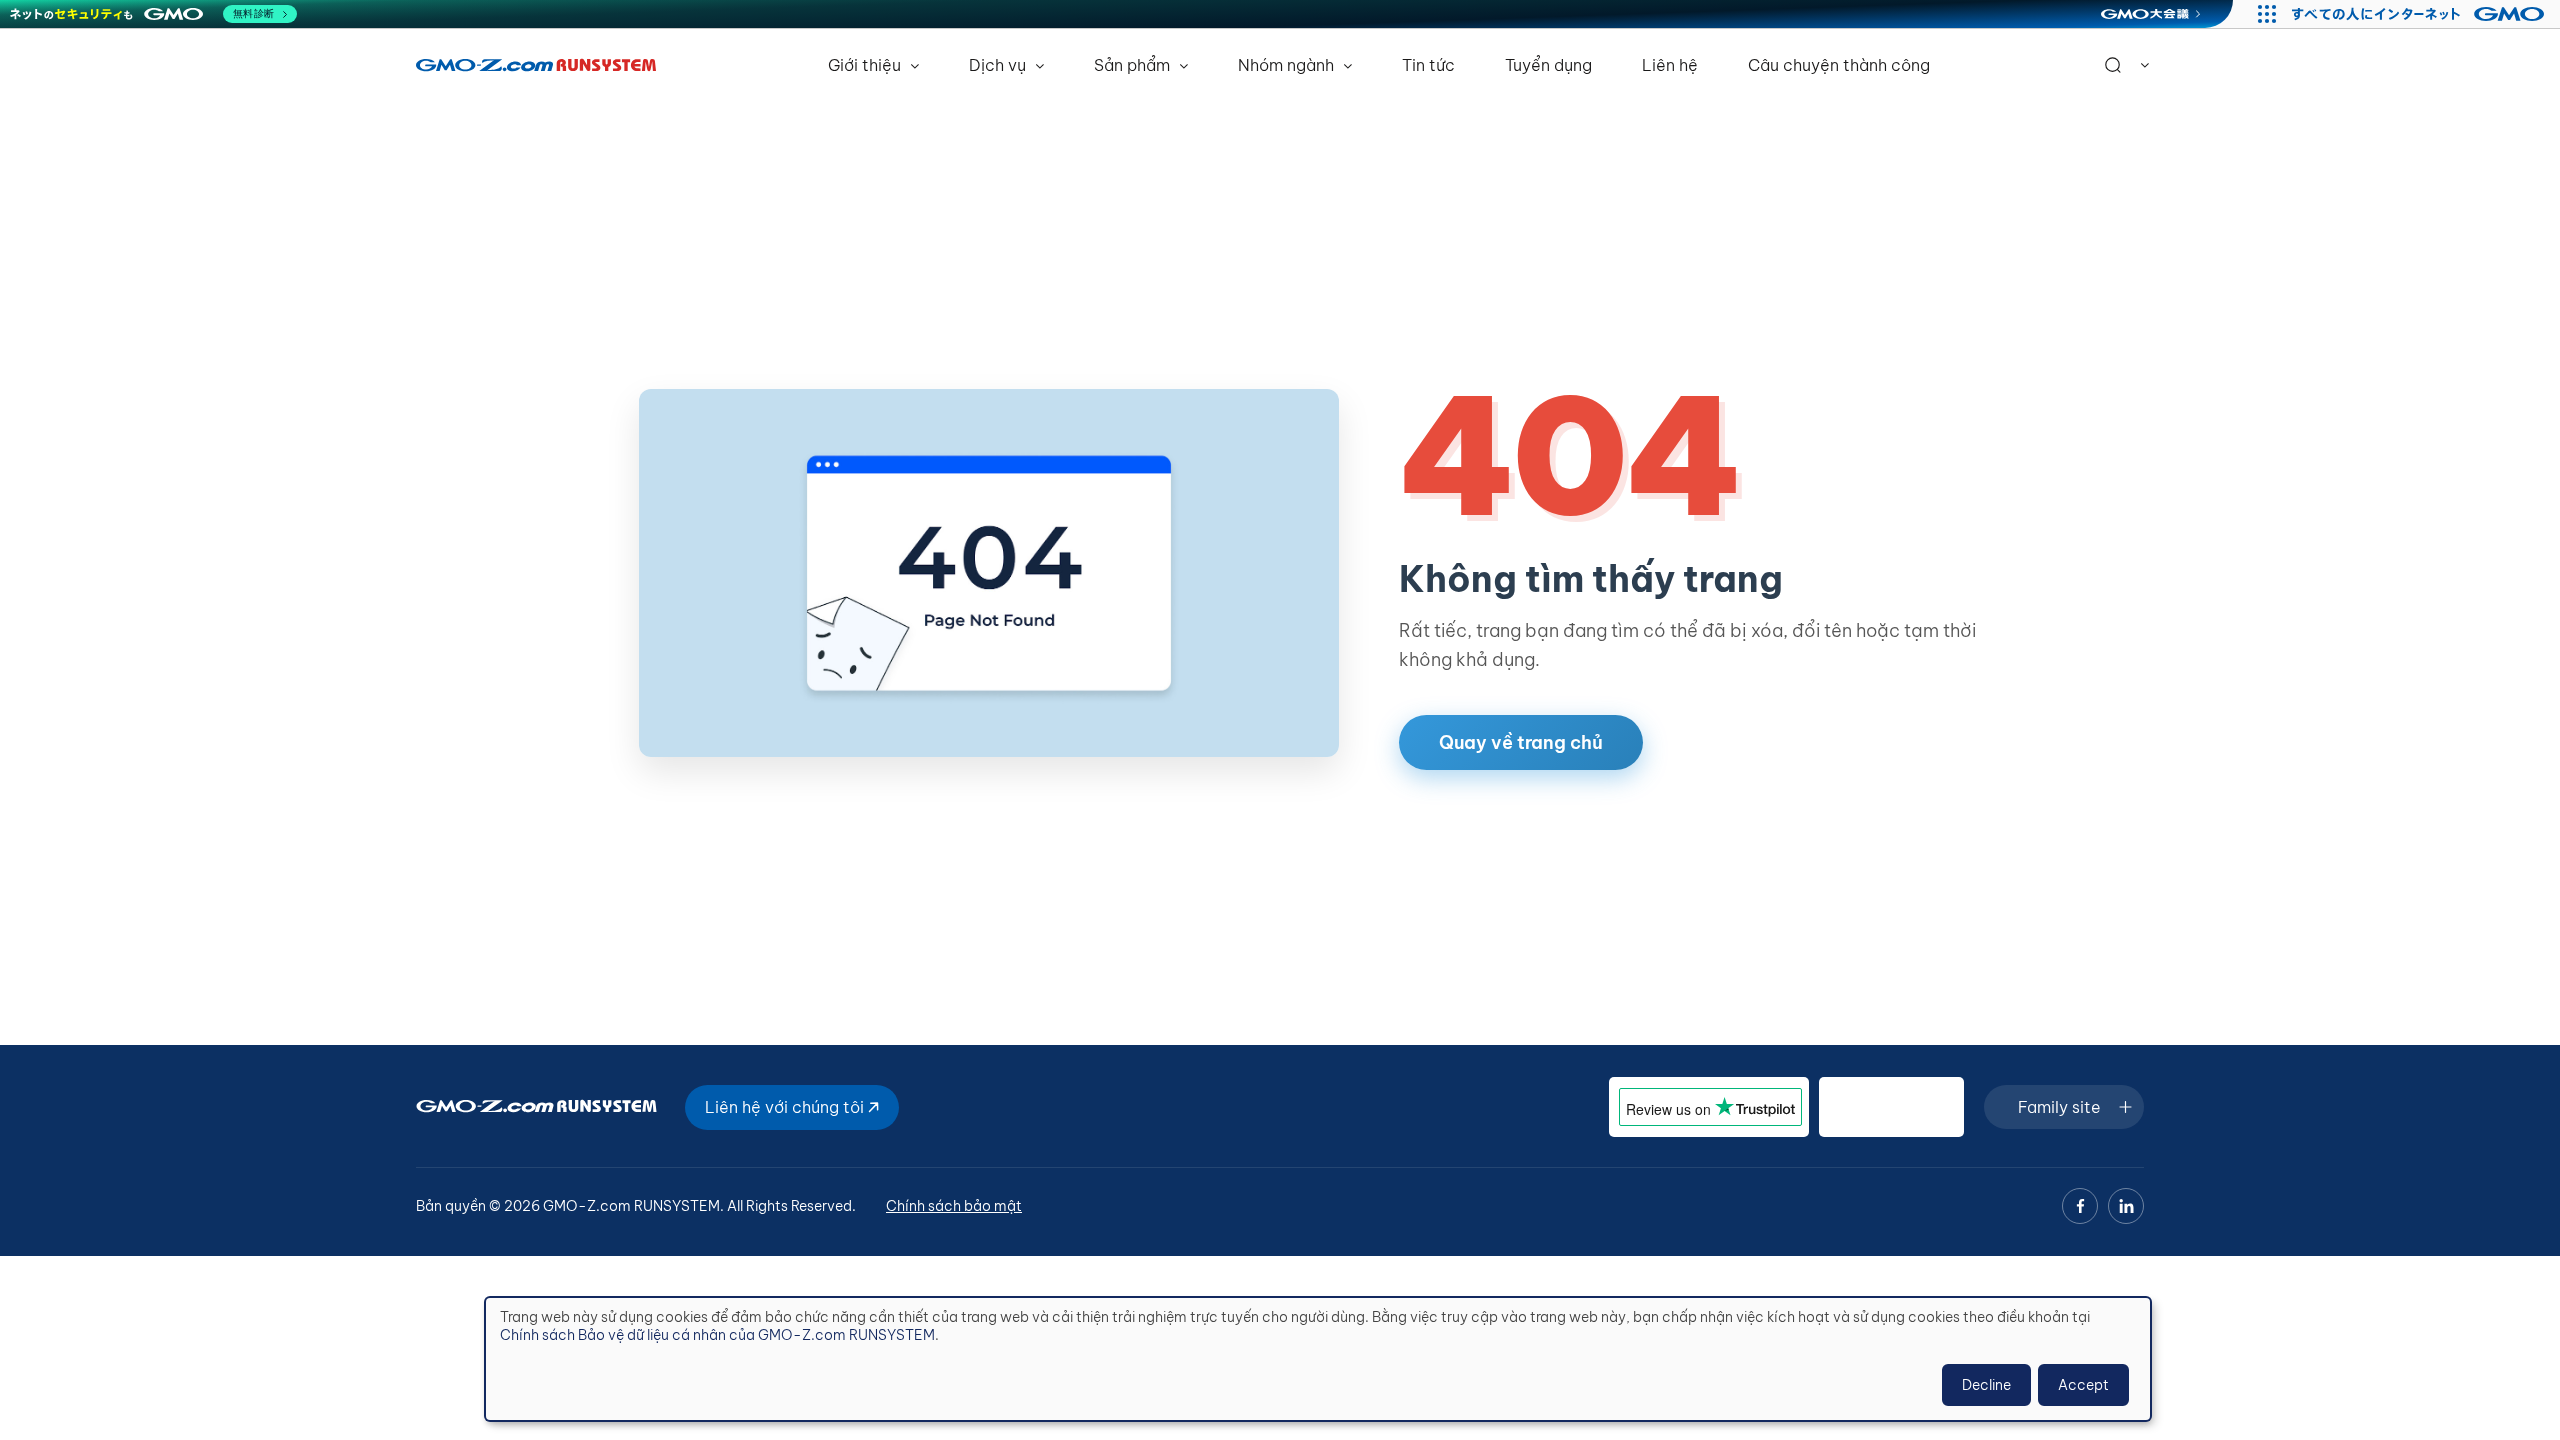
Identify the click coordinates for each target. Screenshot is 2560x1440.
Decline (1986, 1385)
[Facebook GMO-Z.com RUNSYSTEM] (2080, 1206)
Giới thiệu (866, 65)
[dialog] (1318, 1359)
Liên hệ (1670, 65)
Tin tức (1428, 65)
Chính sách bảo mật (954, 1206)
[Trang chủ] (536, 65)
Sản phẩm (1134, 65)
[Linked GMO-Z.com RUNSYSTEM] (2126, 1206)
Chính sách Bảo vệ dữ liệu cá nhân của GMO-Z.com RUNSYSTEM (717, 1335)
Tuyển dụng (1548, 65)
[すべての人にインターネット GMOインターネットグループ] (2420, 14)
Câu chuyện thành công (1839, 65)
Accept (2083, 1385)
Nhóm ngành (1288, 65)
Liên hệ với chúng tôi (786, 1107)
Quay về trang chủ (1521, 742)
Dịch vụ (999, 65)
